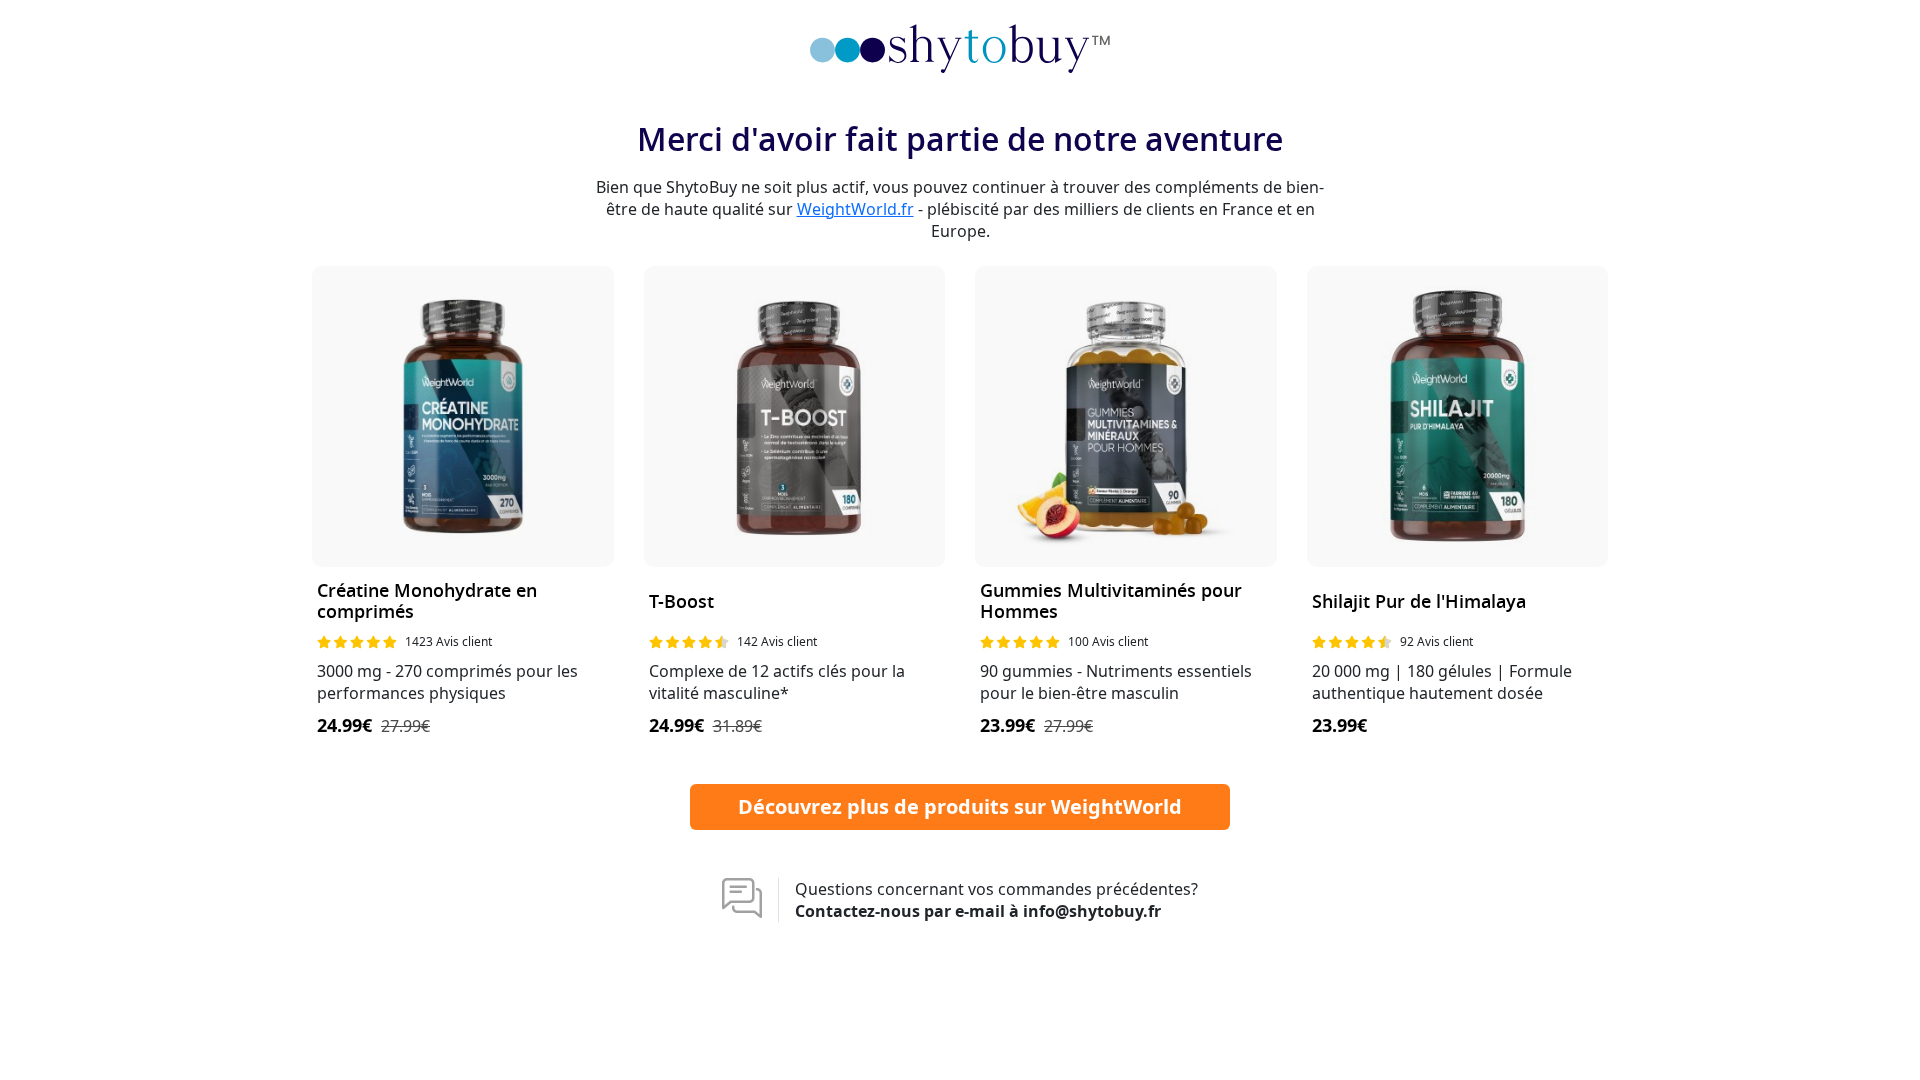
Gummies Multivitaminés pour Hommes (1111, 602)
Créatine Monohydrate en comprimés (427, 602)
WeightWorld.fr (855, 209)
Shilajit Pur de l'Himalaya (1419, 602)
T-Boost (681, 602)
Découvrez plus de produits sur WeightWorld (960, 806)
